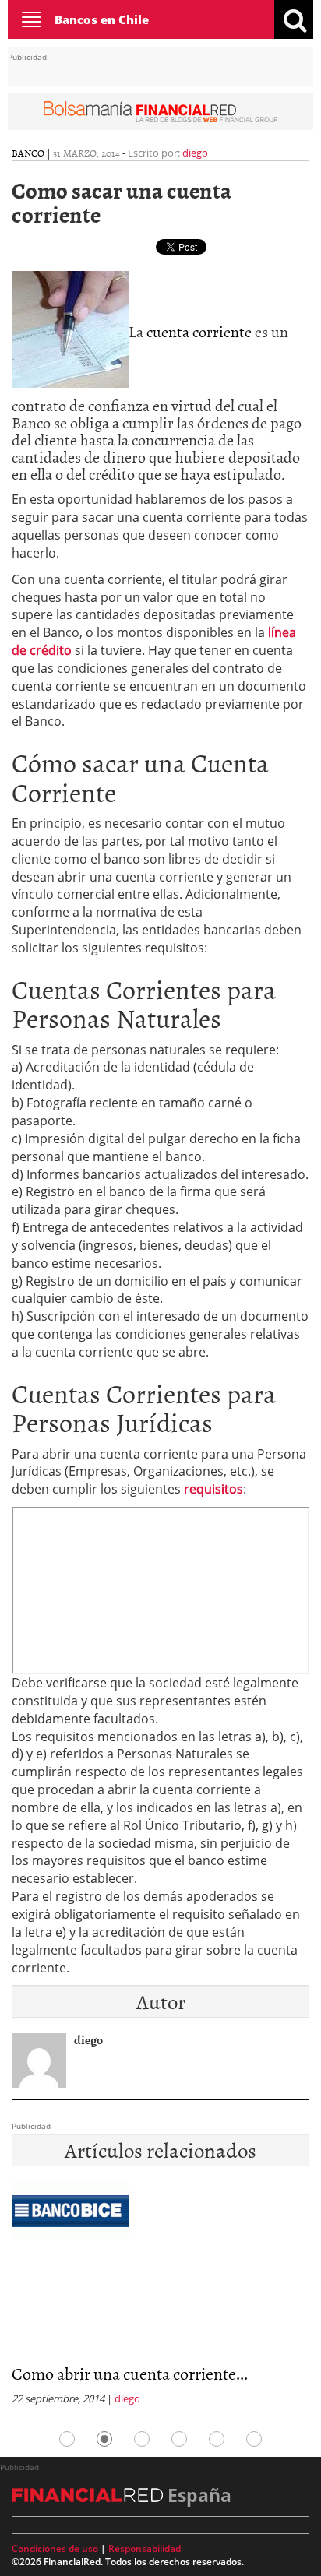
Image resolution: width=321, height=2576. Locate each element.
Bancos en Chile (102, 19)
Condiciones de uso (55, 2548)
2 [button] (104, 2439)
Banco (28, 153)
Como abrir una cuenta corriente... (130, 2373)
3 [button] (142, 2439)
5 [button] (217, 2439)
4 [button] (179, 2439)
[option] (160, 2298)
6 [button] (254, 2439)
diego (195, 153)
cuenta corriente (199, 331)
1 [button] (67, 2439)
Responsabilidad (145, 2548)
